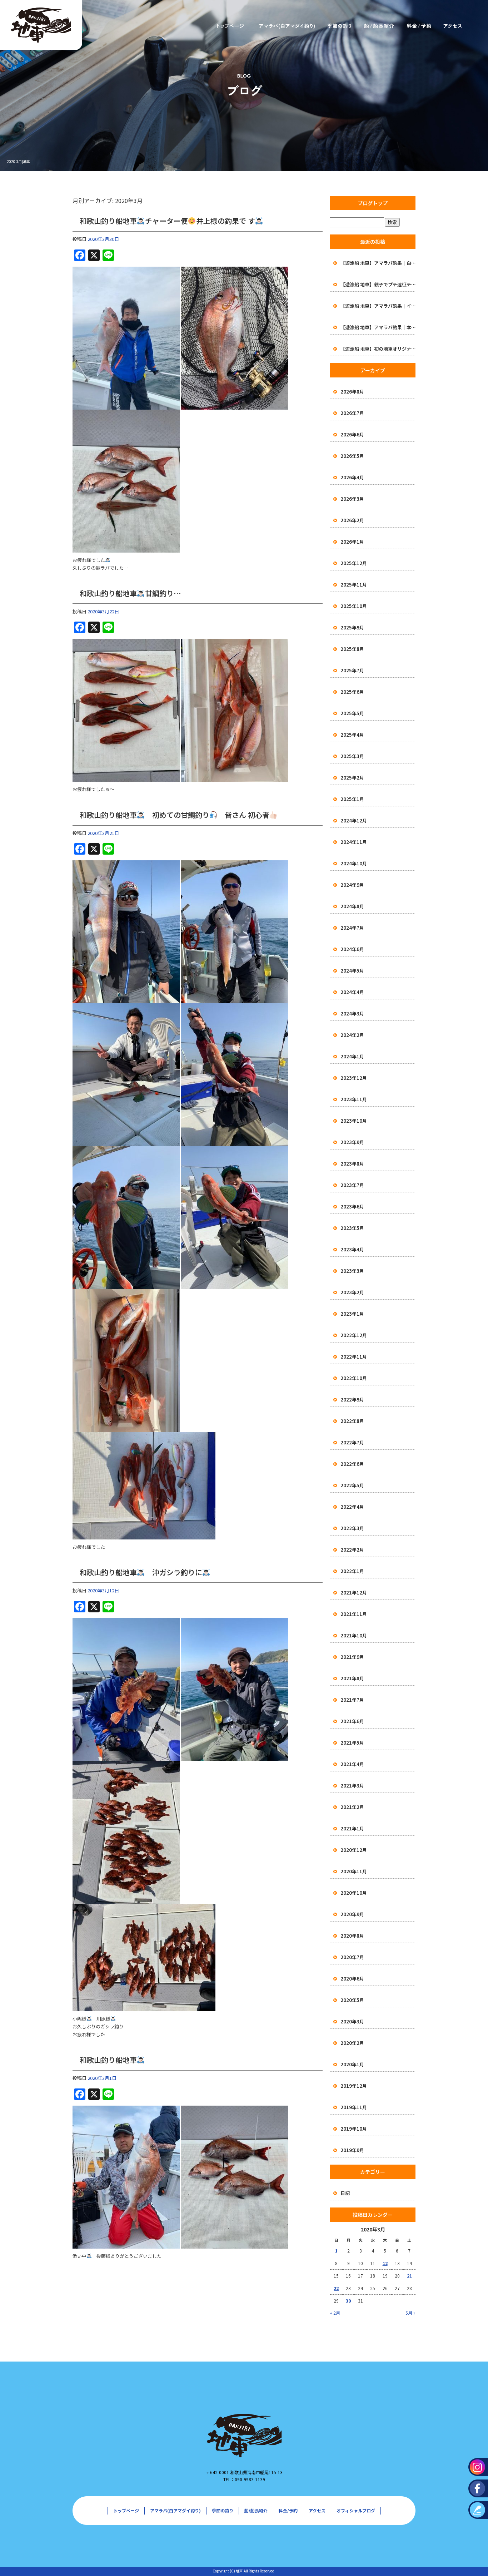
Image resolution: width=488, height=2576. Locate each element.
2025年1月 (352, 799)
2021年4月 (352, 1764)
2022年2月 (352, 1550)
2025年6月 (352, 692)
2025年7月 (352, 670)
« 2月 (335, 2313)
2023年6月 (352, 1207)
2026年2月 (352, 520)
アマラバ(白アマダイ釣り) (285, 26)
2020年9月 (352, 1914)
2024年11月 (354, 842)
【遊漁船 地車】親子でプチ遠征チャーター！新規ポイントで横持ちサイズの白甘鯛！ (378, 284)
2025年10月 (354, 606)
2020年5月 (352, 2000)
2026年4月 (352, 477)
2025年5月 (352, 713)
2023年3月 (352, 1271)
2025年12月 (354, 563)
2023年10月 (354, 1121)
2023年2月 (352, 1292)
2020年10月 (354, 1893)
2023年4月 (352, 1249)
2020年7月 (352, 1957)
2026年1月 (352, 542)
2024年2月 (352, 1035)
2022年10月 (354, 1378)
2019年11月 (354, 2107)
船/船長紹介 (378, 26)
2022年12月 (354, 1335)
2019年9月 (352, 2150)
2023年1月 (352, 1314)
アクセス (453, 26)
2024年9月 (352, 885)
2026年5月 (352, 456)
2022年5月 (352, 1485)
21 (409, 2276)
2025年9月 (352, 627)
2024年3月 (352, 1013)
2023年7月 (352, 1185)
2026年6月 (352, 434)
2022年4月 (352, 1507)
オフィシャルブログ (356, 2510)
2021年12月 (354, 1593)
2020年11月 (354, 1871)
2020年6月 (352, 1979)
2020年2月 (352, 2043)
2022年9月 (352, 1400)
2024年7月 (352, 928)
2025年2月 (352, 778)
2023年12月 (354, 1078)
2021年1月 (352, 1828)
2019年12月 (354, 2086)
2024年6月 (352, 949)
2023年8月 (352, 1164)
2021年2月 (352, 1807)
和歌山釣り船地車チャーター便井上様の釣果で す (167, 221)
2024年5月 (352, 971)
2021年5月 (352, 1743)
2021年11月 (354, 1614)
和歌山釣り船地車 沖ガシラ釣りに (141, 1572)
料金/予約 (419, 26)
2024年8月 (352, 906)
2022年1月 (352, 1571)
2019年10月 (354, 2129)
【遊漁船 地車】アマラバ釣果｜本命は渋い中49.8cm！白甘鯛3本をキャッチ (378, 327)
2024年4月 (352, 992)
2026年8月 (352, 392)
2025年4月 (352, 735)
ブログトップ (373, 203)
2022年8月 (352, 1421)
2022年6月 (352, 1464)
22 (336, 2288)
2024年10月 (354, 863)
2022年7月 (352, 1442)
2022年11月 (354, 1357)
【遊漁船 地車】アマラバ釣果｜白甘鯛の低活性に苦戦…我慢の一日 (378, 263)
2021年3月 (352, 1786)
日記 (345, 2193)
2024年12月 (354, 820)
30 (348, 2301)
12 (385, 2263)
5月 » (410, 2313)
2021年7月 (352, 1700)
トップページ (229, 26)
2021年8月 (352, 1678)
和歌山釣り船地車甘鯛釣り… (130, 593)
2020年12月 (354, 1850)
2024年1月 (352, 1056)
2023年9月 (352, 1142)
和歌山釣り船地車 (108, 2060)
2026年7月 (352, 413)
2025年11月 (354, 585)
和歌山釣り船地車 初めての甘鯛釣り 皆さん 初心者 (175, 815)
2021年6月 (352, 1721)
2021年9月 (352, 1657)
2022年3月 (352, 1528)
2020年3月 (352, 2021)
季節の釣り (338, 26)
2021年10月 (354, 1635)
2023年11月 (354, 1099)
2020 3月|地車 (18, 161)
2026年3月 (352, 499)
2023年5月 (352, 1228)
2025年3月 (352, 756)
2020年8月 (352, 1936)
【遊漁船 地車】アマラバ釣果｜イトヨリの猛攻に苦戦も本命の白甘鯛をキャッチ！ (378, 306)
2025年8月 (352, 649)
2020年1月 (352, 2064)
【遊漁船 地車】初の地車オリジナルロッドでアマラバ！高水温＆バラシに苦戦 (378, 349)
